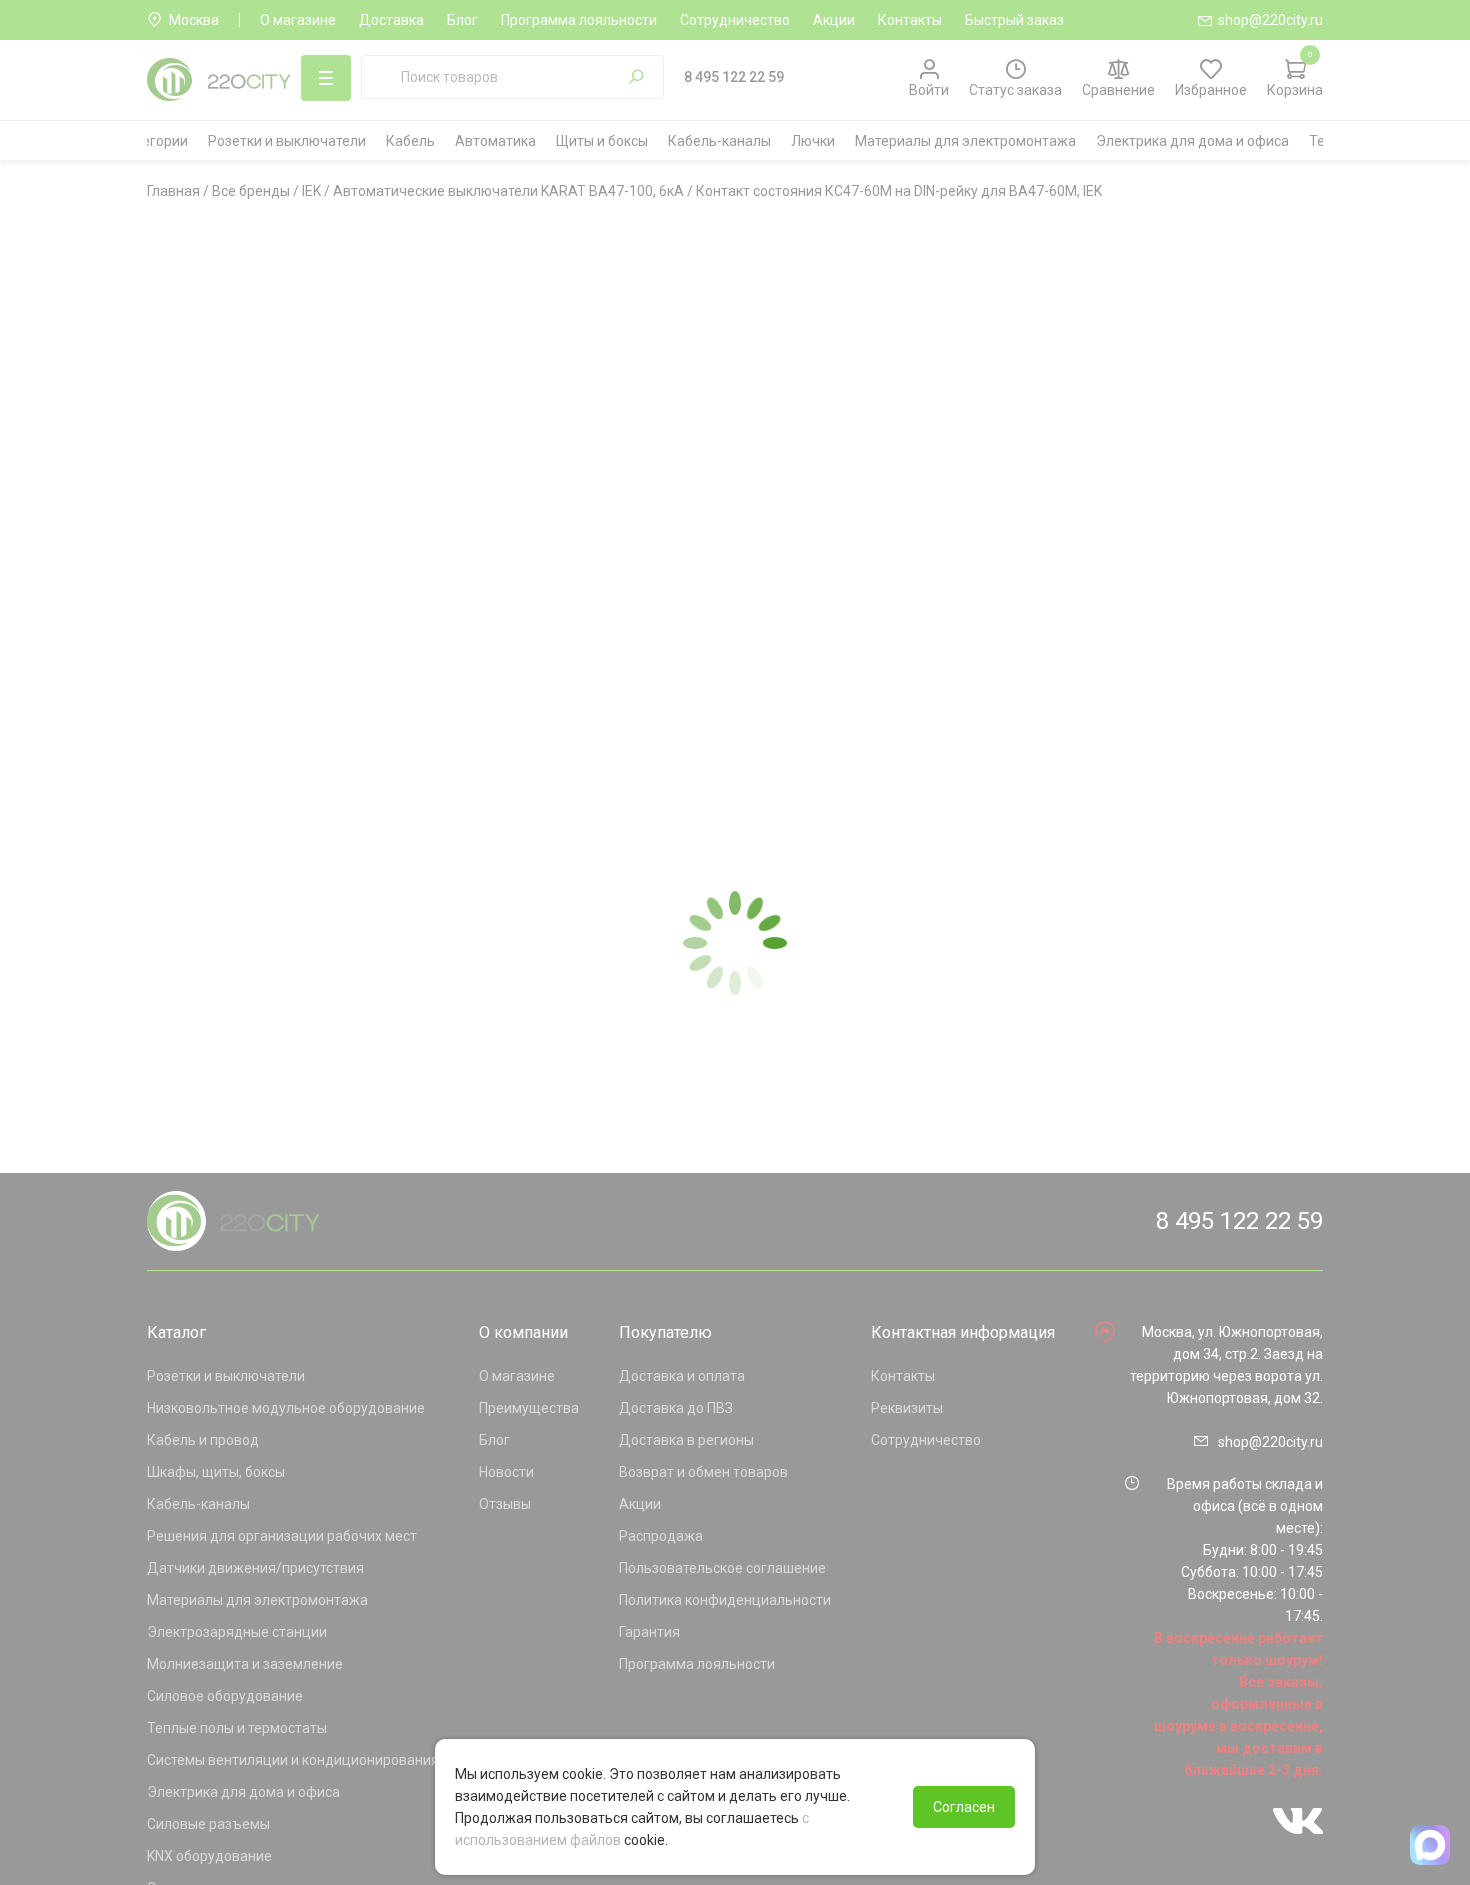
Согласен (964, 1807)
